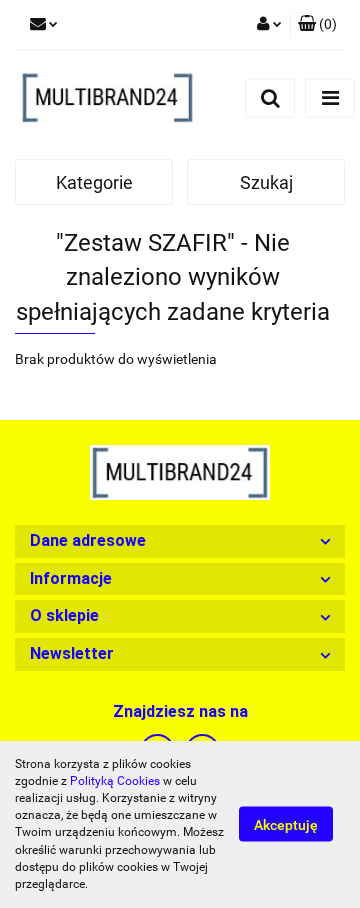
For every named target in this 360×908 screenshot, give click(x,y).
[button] (317, 25)
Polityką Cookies (115, 781)
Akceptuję (286, 825)
